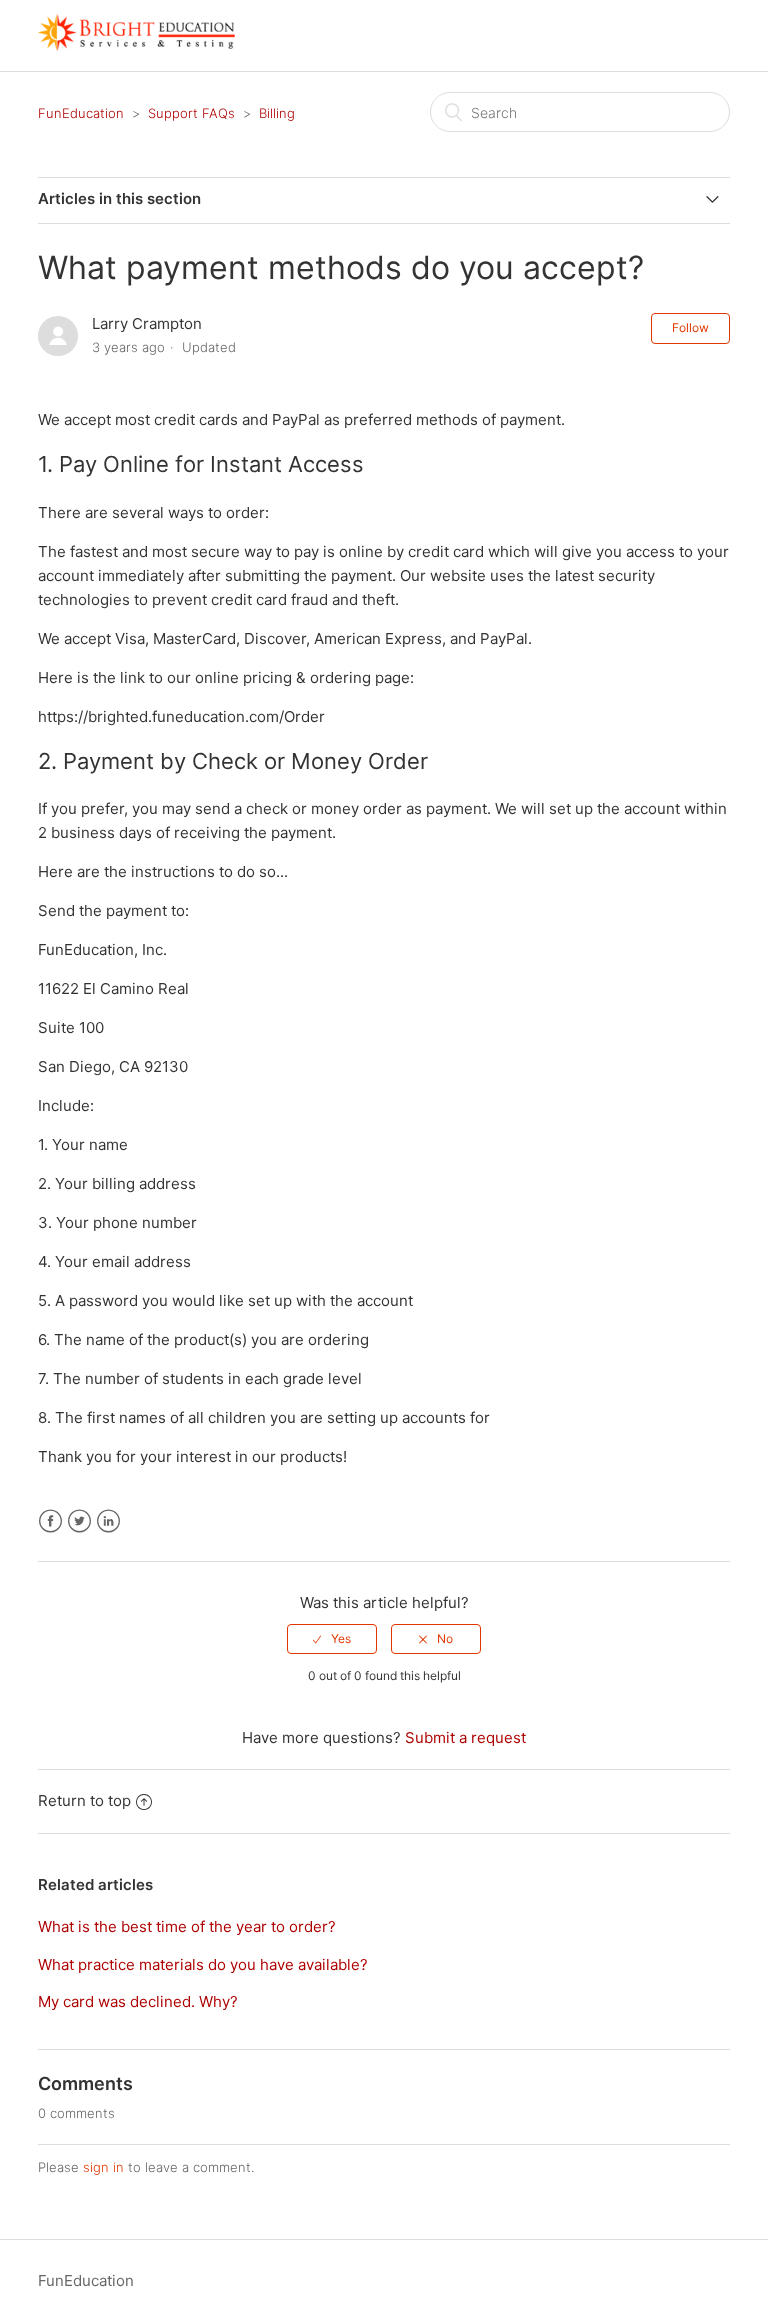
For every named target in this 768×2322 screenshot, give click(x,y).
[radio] (332, 1639)
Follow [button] (690, 327)
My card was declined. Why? (138, 2001)
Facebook (50, 1521)
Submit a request (465, 1737)
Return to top (84, 1800)
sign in (103, 2167)
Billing (277, 113)
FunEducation (81, 113)
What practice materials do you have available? (203, 1964)
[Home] (136, 45)
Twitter (79, 1521)
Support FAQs (191, 113)
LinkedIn (108, 1521)
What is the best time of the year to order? (187, 1926)
